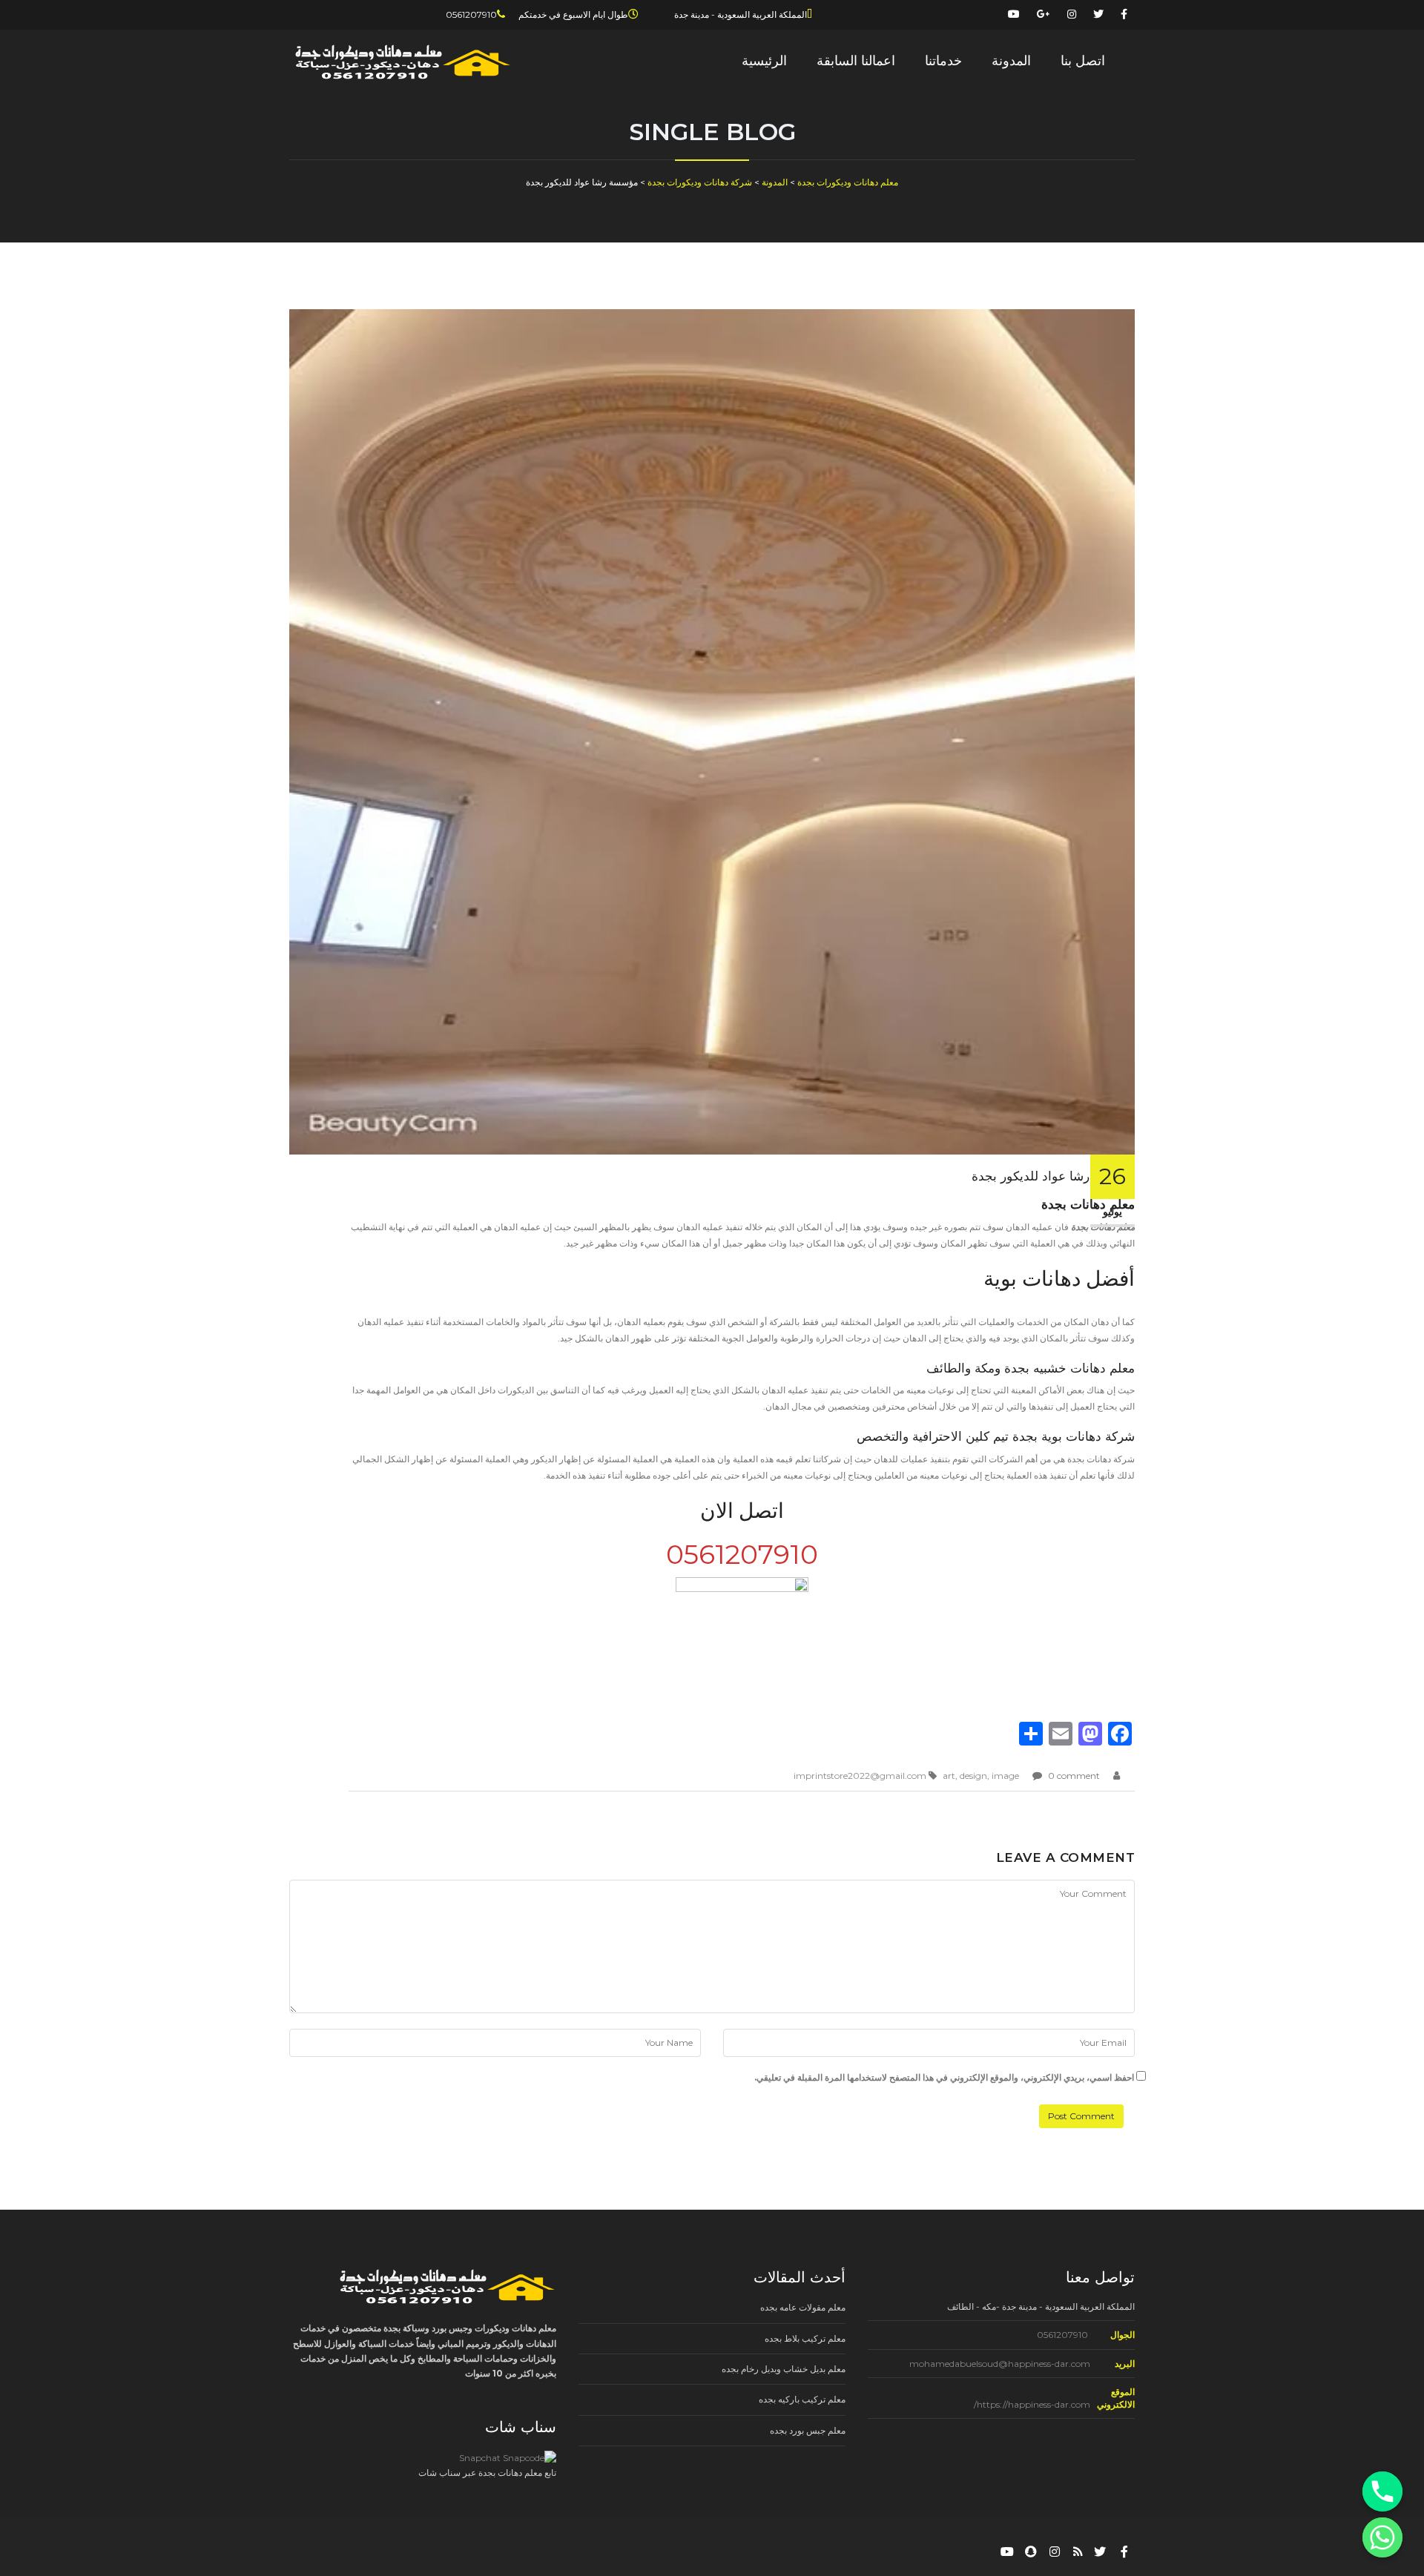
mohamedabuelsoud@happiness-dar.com (1000, 2364)
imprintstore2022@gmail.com (860, 1776)
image (1005, 1776)
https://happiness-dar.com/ (1032, 2404)
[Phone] (1382, 2491)
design (973, 1776)
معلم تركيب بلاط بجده (805, 2338)
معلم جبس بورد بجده (808, 2430)
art (949, 1776)
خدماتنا (943, 61)
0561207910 (1062, 2335)
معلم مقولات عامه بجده (803, 2307)
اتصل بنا (1083, 61)
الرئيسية (764, 61)
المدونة (1011, 61)
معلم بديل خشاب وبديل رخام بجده (784, 2369)
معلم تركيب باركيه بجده (802, 2399)
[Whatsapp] (1382, 2537)
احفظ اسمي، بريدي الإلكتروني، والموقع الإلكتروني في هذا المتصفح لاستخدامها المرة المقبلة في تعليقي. (944, 2077)
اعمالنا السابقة (856, 61)
